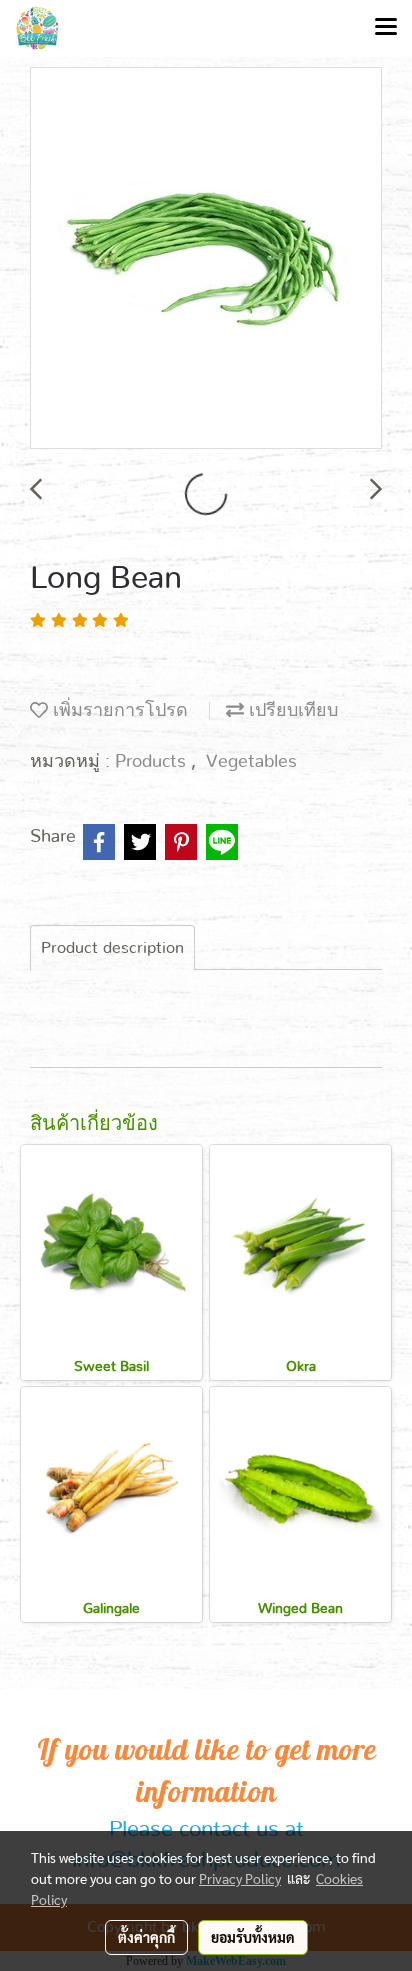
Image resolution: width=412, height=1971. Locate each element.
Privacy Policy (240, 1878)
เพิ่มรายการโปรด (118, 711)
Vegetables (251, 762)
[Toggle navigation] (386, 28)
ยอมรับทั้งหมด (253, 1937)
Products (153, 762)
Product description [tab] (112, 948)
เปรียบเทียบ (291, 711)
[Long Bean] (206, 259)
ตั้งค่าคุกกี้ (146, 1937)
